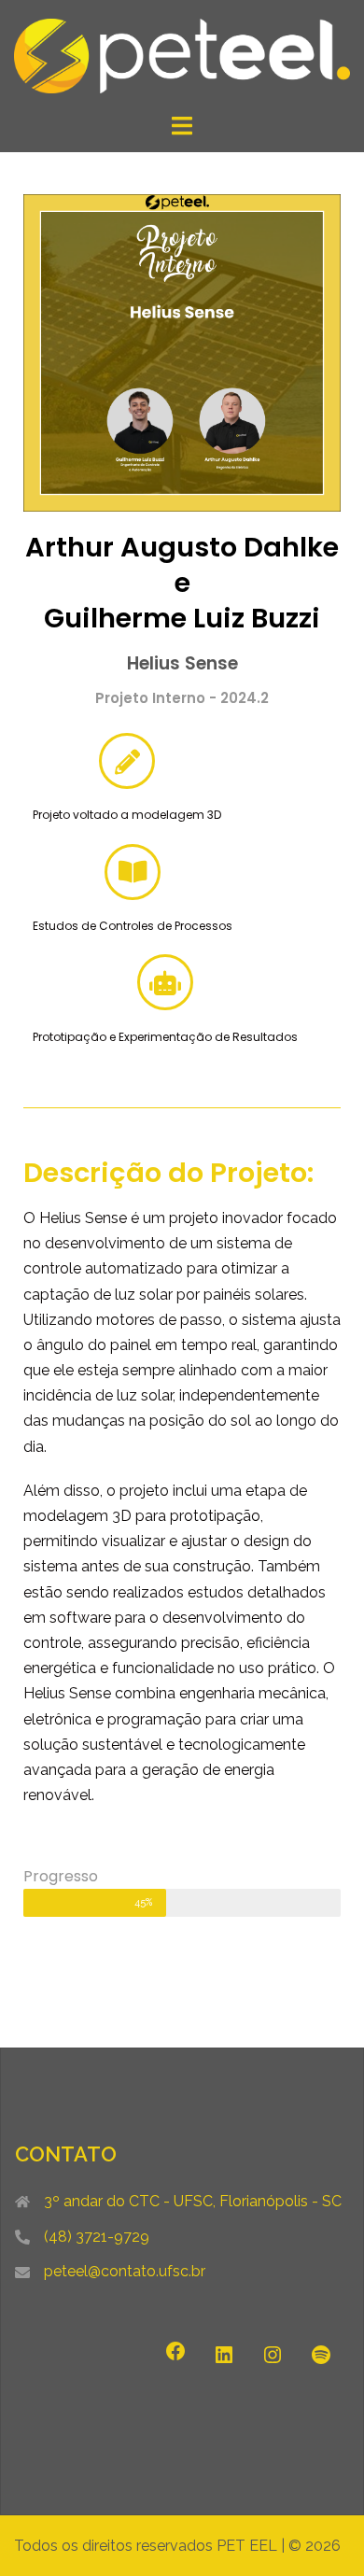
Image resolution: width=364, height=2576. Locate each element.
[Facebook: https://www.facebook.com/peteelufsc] (175, 2351)
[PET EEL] (182, 55)
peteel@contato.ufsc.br (125, 2271)
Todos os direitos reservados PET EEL (146, 2546)
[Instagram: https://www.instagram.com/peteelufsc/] (273, 2355)
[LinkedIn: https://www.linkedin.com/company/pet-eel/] (224, 2355)
